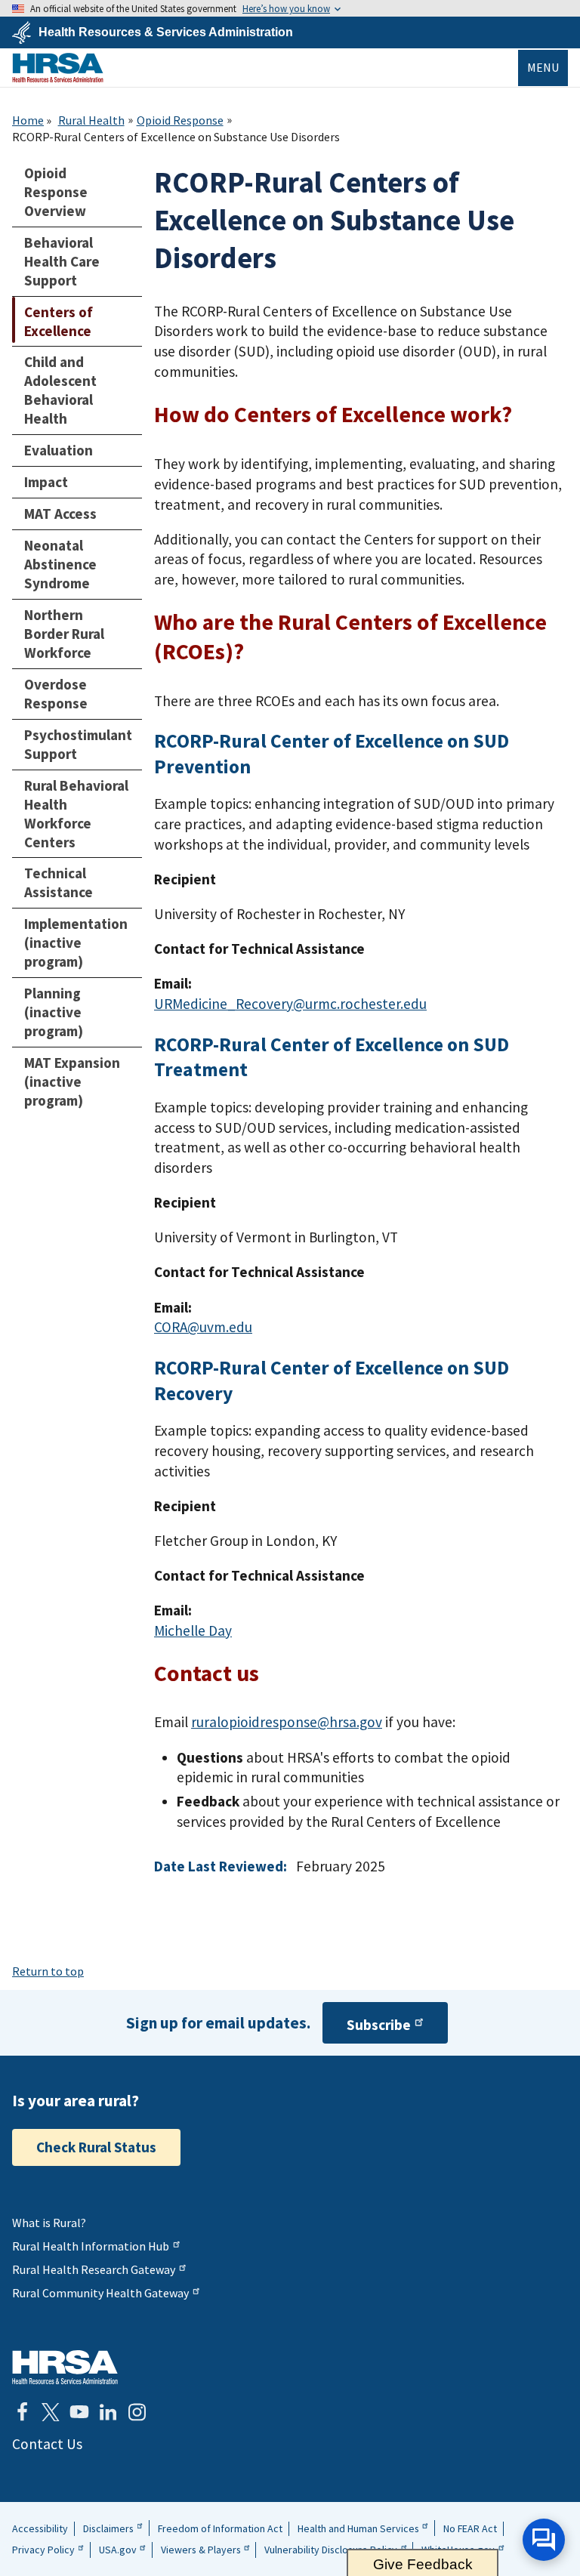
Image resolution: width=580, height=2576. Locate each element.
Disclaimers (108, 2528)
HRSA (58, 68)
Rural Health (91, 120)
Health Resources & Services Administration (166, 32)
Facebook (22, 2412)
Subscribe (379, 2025)
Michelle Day (193, 1630)
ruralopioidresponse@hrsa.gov (287, 1722)
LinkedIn (108, 2412)
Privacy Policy (43, 2550)
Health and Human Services (358, 2528)
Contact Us (47, 2444)
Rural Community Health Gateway (100, 2293)
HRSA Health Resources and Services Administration (65, 2367)
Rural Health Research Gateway (94, 2269)
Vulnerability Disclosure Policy (331, 2550)
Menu (543, 67)
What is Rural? (49, 2223)
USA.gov (118, 2550)
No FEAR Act (470, 2528)
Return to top (48, 1971)
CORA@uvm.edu (203, 1327)
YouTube (79, 2412)
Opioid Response (180, 120)
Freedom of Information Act (220, 2528)
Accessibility (40, 2528)
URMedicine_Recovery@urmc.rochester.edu (290, 1004)
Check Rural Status (96, 2147)
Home (28, 120)
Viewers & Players (201, 2550)
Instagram (137, 2412)
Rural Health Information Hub (91, 2246)
